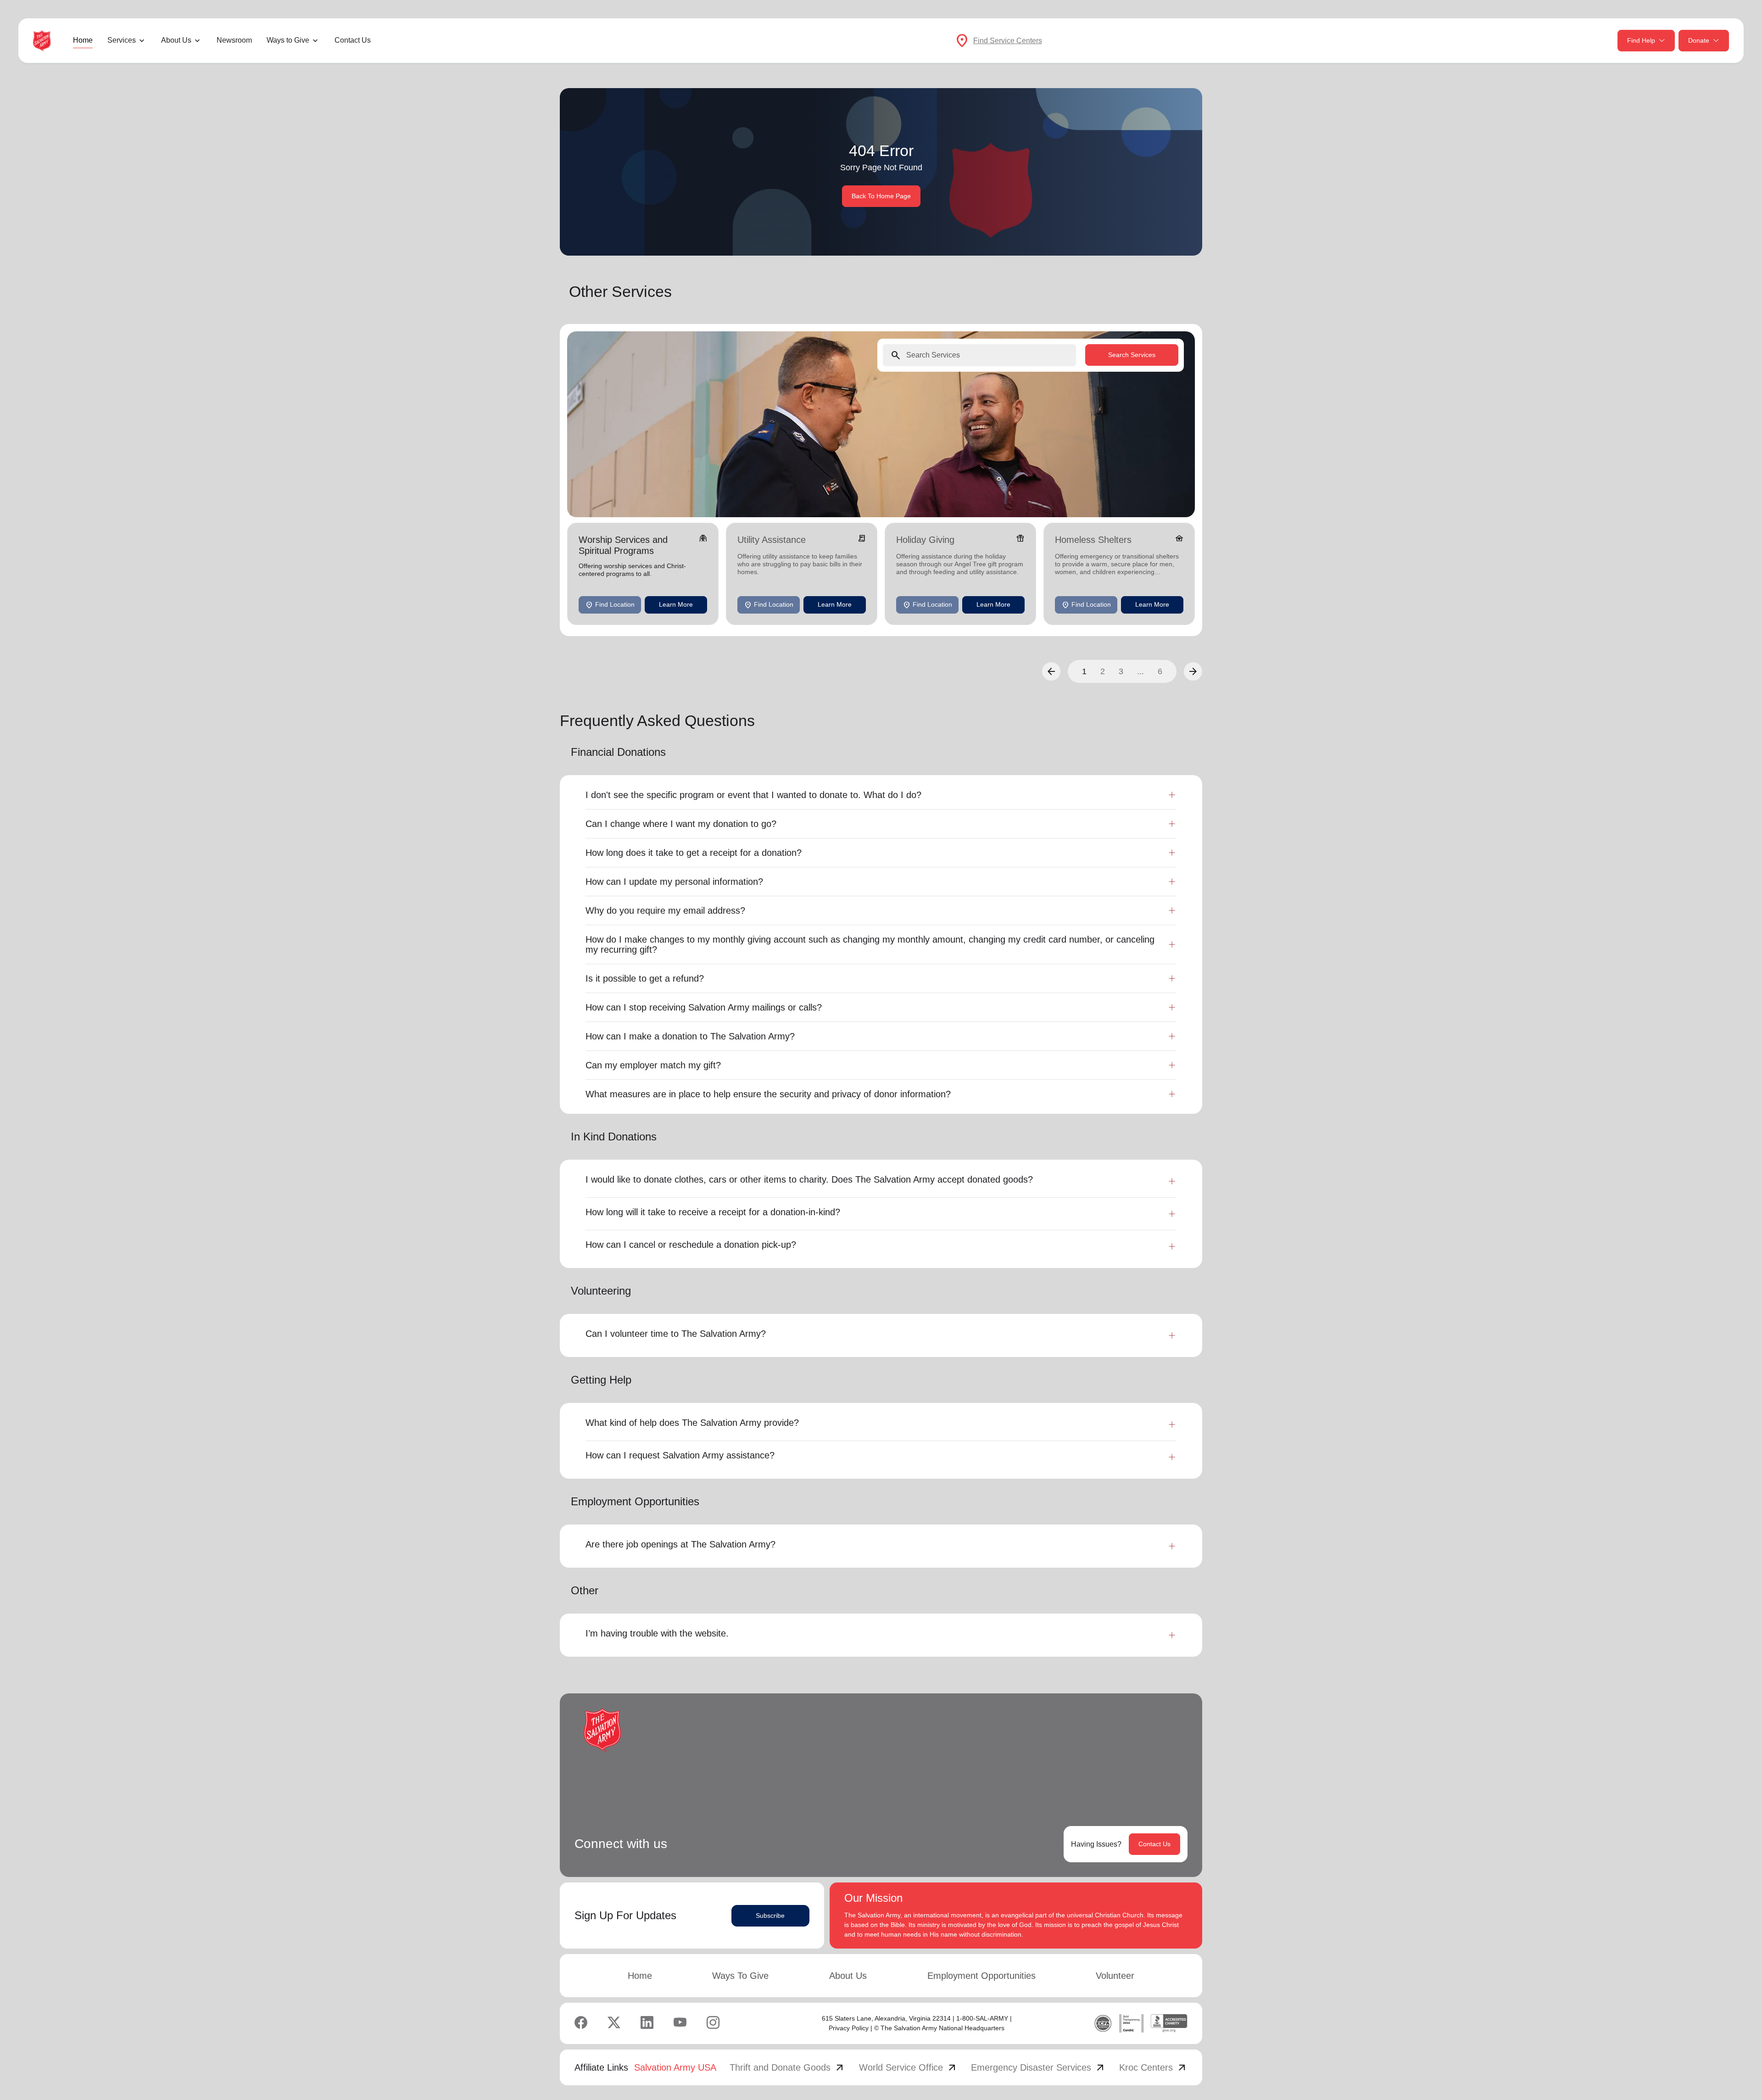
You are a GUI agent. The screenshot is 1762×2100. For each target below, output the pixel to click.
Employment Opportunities (981, 1976)
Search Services (1132, 355)
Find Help (1641, 40)
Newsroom (234, 40)
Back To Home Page (881, 196)
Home (83, 40)
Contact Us (353, 40)
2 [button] (1103, 671)
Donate (1699, 40)
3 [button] (1121, 671)
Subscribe (770, 1916)
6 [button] (1160, 671)
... (1140, 671)
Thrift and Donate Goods (787, 2067)
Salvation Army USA (675, 2067)
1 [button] (1084, 671)
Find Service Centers (1008, 41)
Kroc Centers (1153, 2067)
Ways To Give (740, 1976)
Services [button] (122, 40)
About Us (848, 1976)
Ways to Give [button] (288, 40)
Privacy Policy (849, 2028)
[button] (1051, 671)
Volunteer (1115, 1976)
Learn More (676, 604)
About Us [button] (176, 40)
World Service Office (908, 2067)
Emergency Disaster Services (1038, 2067)
